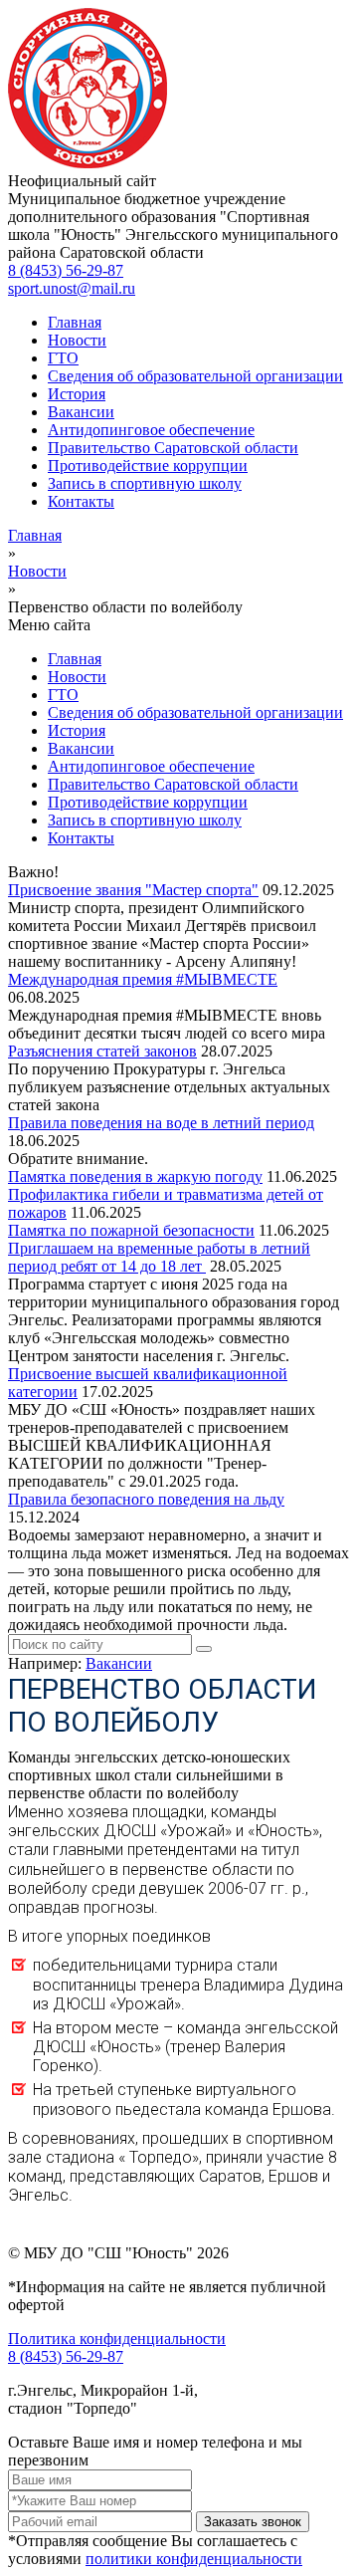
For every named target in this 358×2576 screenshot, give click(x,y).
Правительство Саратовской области (173, 448)
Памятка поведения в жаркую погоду (135, 1176)
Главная (75, 322)
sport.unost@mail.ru (72, 288)
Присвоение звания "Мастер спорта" (133, 890)
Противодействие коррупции (148, 466)
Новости (77, 340)
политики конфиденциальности (194, 2559)
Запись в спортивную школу (145, 483)
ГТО (63, 358)
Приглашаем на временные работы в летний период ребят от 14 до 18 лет (159, 1257)
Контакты (81, 501)
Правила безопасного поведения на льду (146, 1499)
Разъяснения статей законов (102, 1051)
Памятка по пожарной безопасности (131, 1230)
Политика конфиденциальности (117, 2339)
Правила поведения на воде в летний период (161, 1123)
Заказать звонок (253, 2522)
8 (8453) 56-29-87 (66, 270)
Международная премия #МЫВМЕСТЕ (143, 979)
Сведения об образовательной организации (195, 376)
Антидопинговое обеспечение (151, 430)
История (77, 394)
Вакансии (81, 412)
